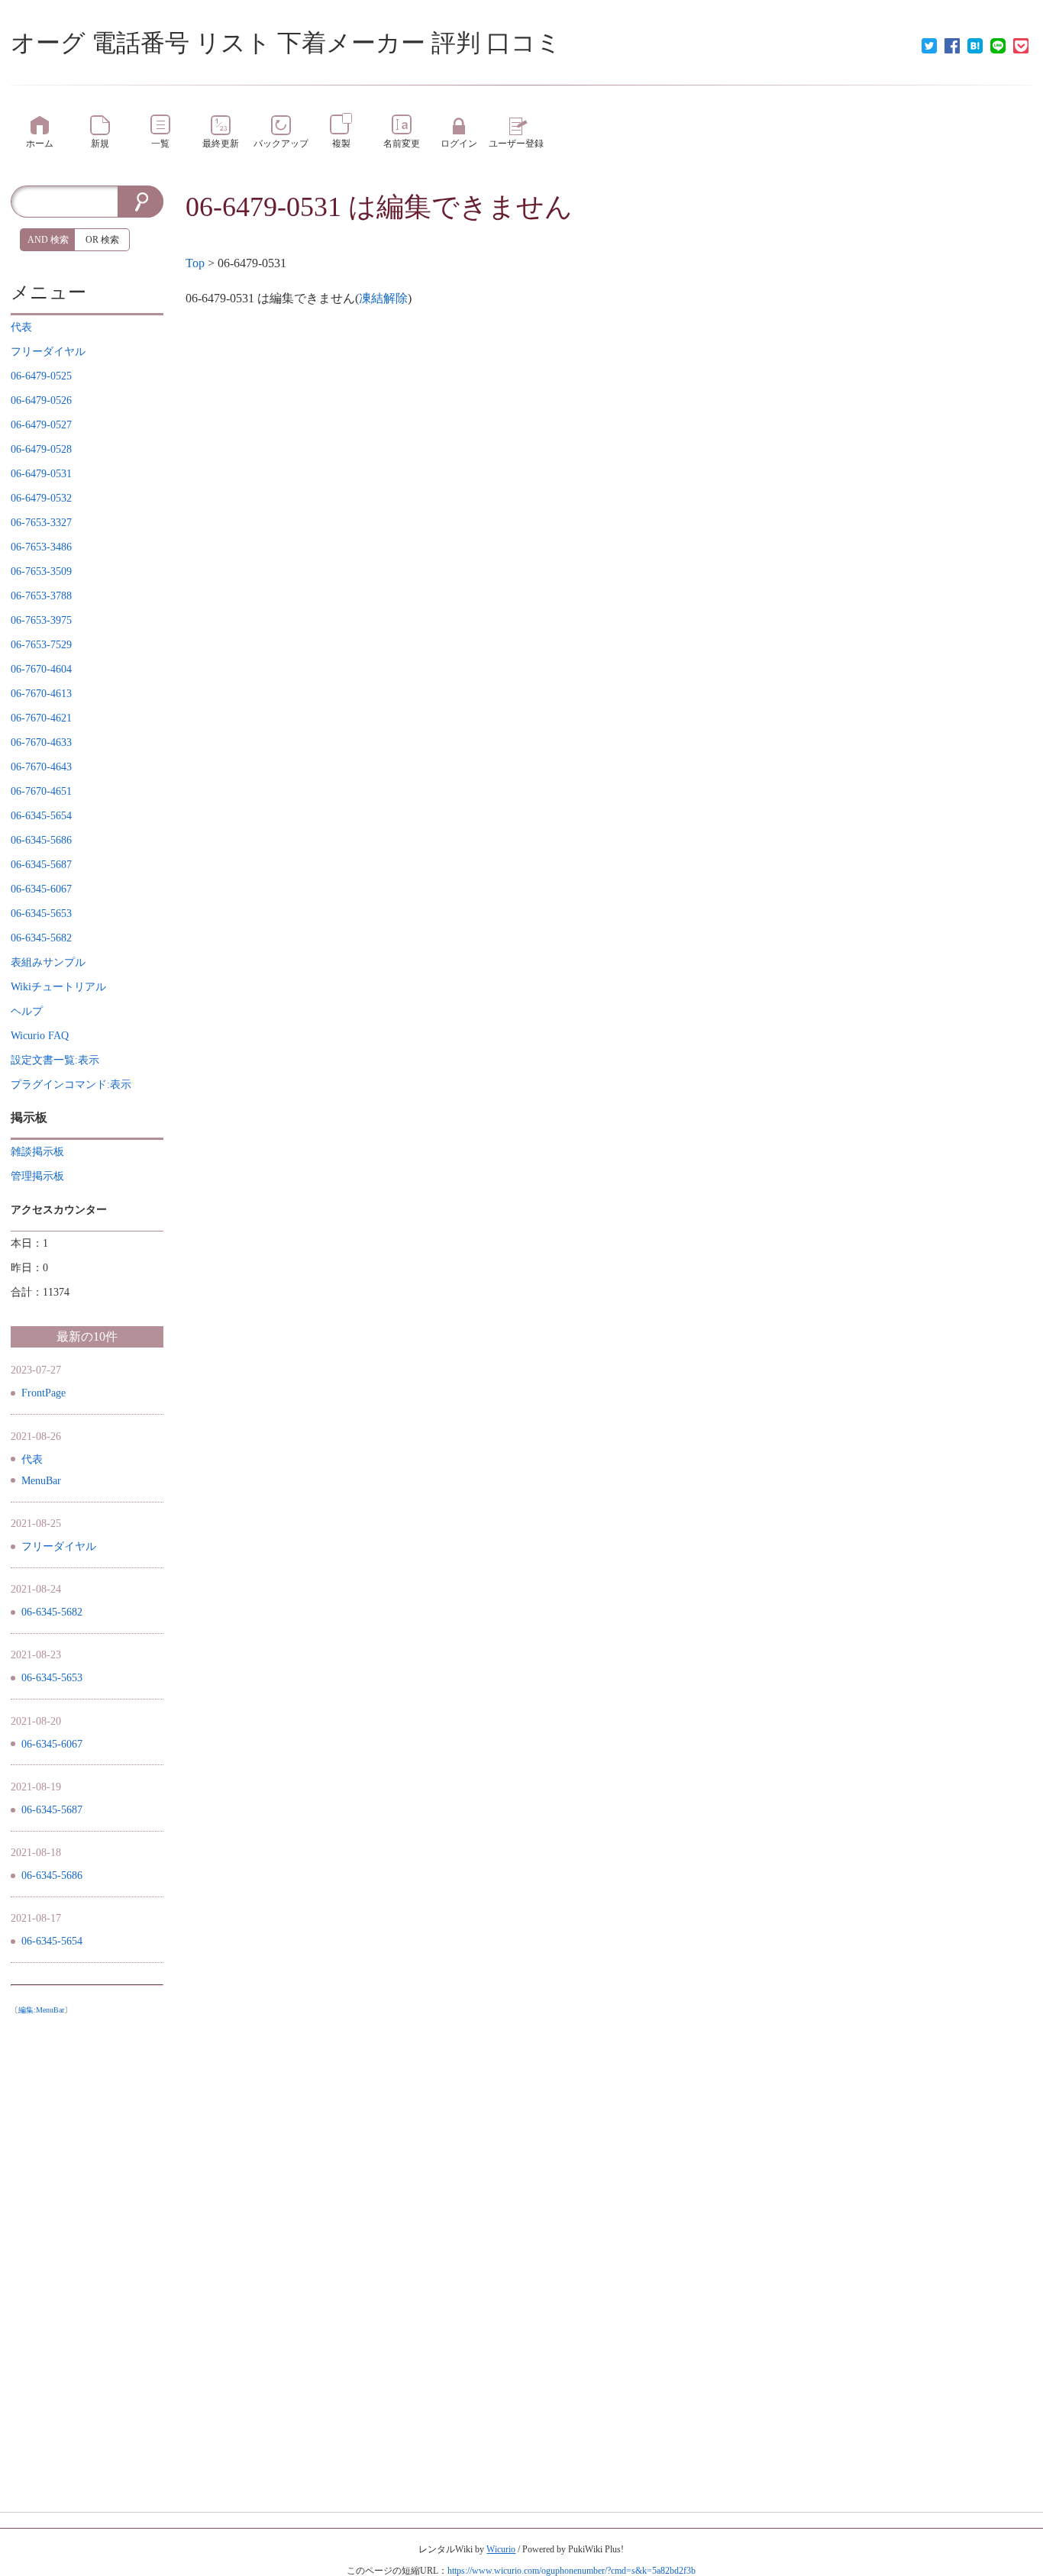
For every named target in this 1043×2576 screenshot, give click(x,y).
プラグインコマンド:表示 (71, 1085)
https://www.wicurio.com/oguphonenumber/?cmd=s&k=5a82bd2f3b (572, 2571)
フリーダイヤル (59, 1546)
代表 (32, 1459)
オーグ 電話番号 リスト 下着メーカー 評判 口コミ (286, 43)
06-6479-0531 (263, 207)
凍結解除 (383, 298)
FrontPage (44, 1393)
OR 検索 (102, 240)
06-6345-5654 (52, 1941)
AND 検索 (48, 240)
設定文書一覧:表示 (55, 1060)
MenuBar (41, 1481)
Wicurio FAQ (40, 1036)
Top (195, 263)
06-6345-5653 (52, 1678)
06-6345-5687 (52, 1810)
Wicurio (501, 2549)
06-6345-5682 (52, 1612)
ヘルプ (27, 1011)
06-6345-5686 (52, 1876)
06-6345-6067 (52, 1744)
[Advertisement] (87, 2251)
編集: (41, 2010)
